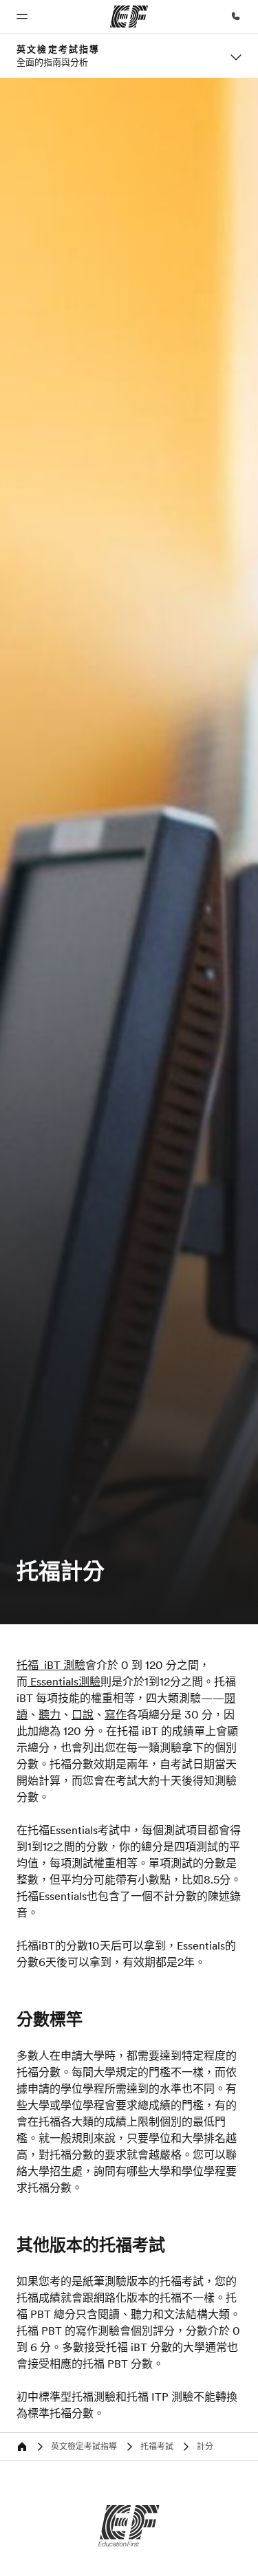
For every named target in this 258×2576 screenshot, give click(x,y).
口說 (83, 1714)
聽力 (50, 1714)
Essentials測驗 (64, 1681)
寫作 (116, 1714)
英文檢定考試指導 (58, 49)
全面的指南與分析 (52, 62)
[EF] (129, 2526)
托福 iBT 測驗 (51, 1665)
